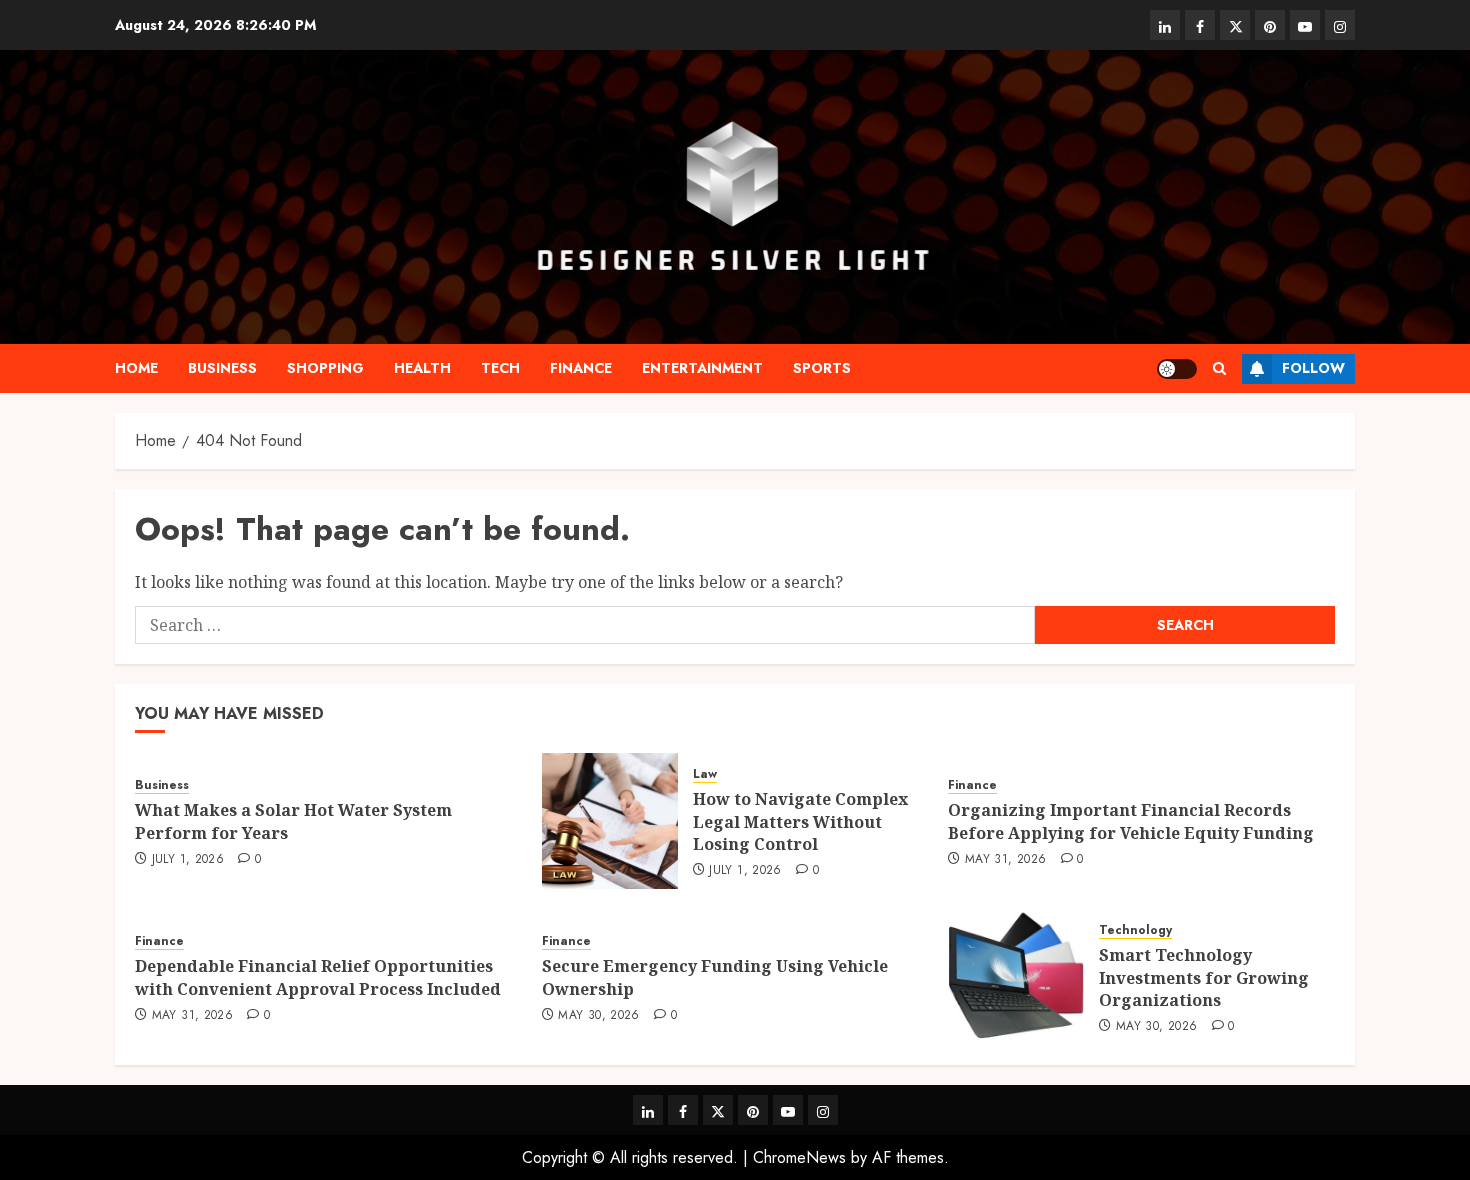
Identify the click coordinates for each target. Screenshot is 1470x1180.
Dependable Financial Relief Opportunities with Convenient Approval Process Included (318, 977)
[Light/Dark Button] (1177, 369)
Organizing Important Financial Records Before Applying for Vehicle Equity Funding (1131, 821)
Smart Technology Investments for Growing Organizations (1204, 977)
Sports (822, 368)
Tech (500, 368)
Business (222, 368)
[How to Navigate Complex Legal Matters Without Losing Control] (610, 821)
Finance (581, 368)
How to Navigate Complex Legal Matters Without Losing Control (800, 821)
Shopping (325, 368)
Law (705, 774)
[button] (1219, 368)
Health (422, 368)
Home (136, 368)
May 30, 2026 (598, 1016)
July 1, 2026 (188, 860)
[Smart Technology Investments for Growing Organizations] (1016, 977)
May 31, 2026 (1005, 860)
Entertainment (702, 368)
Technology (1135, 930)
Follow (1313, 368)
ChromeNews (799, 1157)
